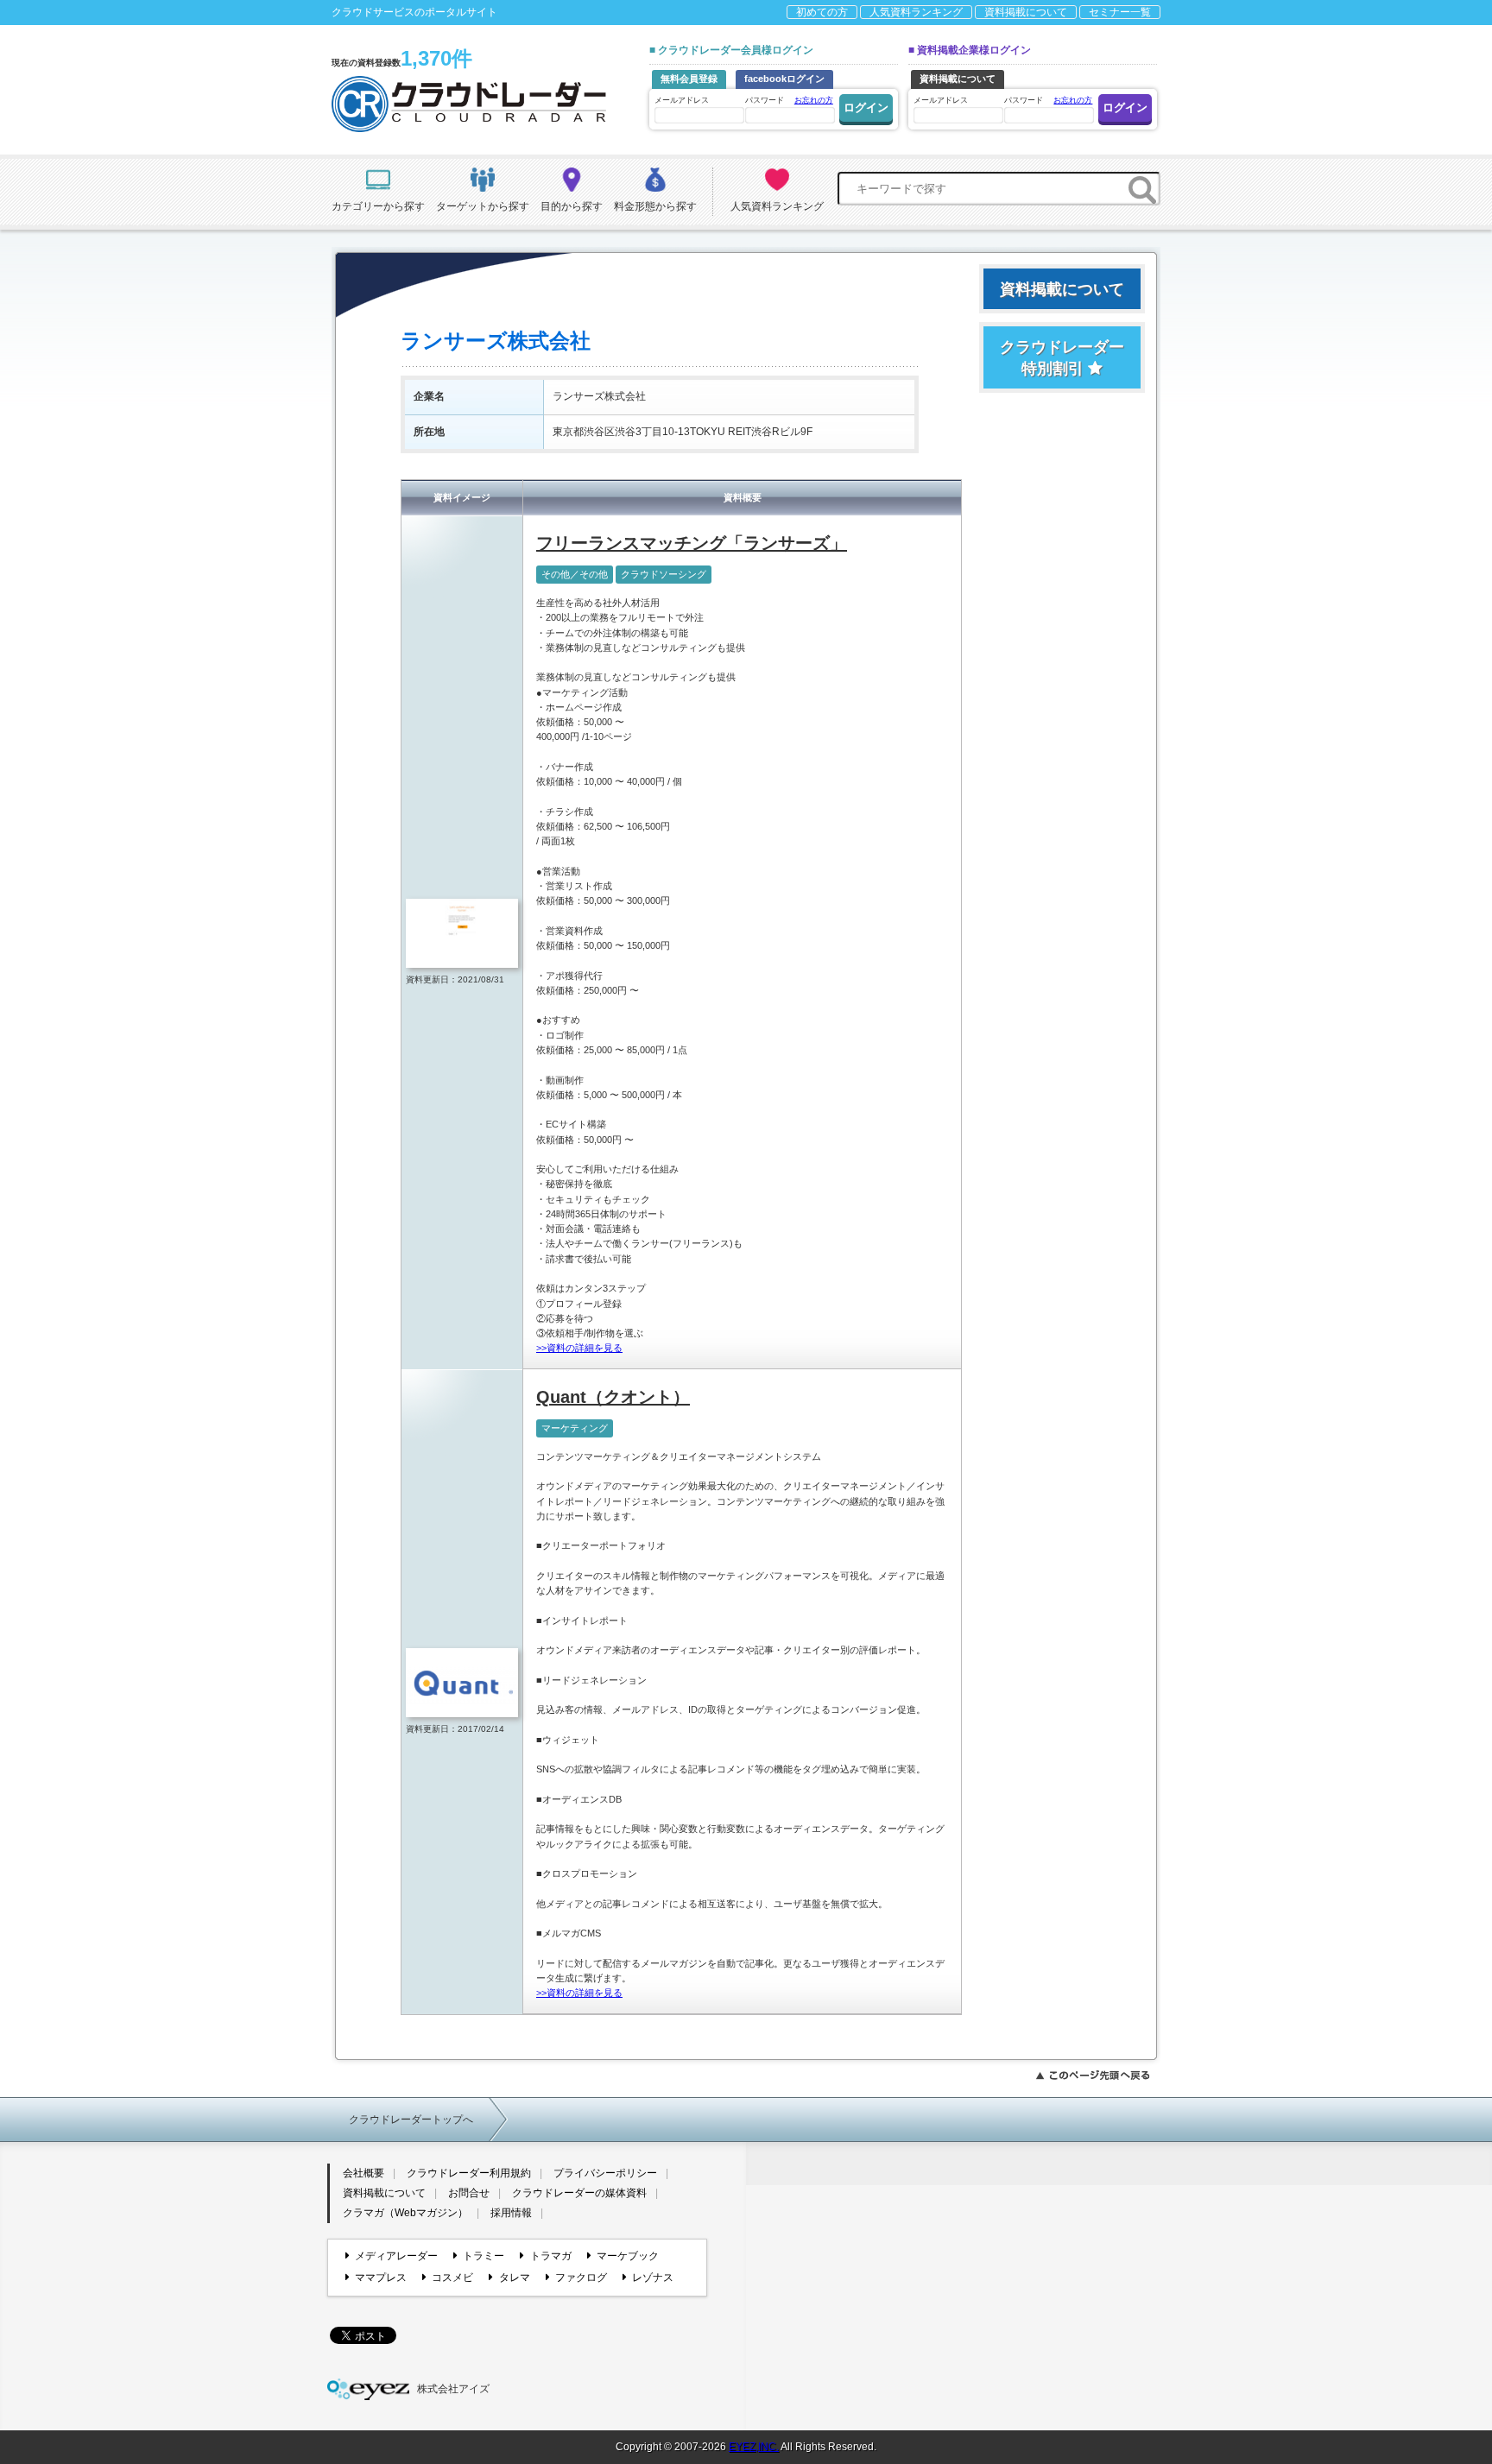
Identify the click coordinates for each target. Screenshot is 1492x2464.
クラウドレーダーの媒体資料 (579, 2193)
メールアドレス (682, 100)
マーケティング (575, 1428)
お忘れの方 (814, 100)
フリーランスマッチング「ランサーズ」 (692, 543)
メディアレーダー (396, 2256)
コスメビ (452, 2278)
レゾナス (653, 2278)
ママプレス (381, 2278)
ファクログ (581, 2278)
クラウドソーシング (664, 574)
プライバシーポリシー (605, 2173)
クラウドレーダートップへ (411, 2120)
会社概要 (364, 2173)
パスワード (789, 100)
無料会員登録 (689, 79)
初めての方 (822, 12)
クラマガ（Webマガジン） (405, 2213)
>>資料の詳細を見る (579, 1348)
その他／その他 (575, 574)
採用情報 (511, 2213)
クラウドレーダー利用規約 (469, 2173)
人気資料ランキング (916, 12)
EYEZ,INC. (754, 2447)
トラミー (484, 2256)
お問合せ (469, 2193)
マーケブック (628, 2256)
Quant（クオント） (613, 1397)
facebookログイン (784, 79)
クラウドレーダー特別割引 (1062, 358)
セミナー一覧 (1120, 12)
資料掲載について (1026, 12)
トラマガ (550, 2256)
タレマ (514, 2278)
